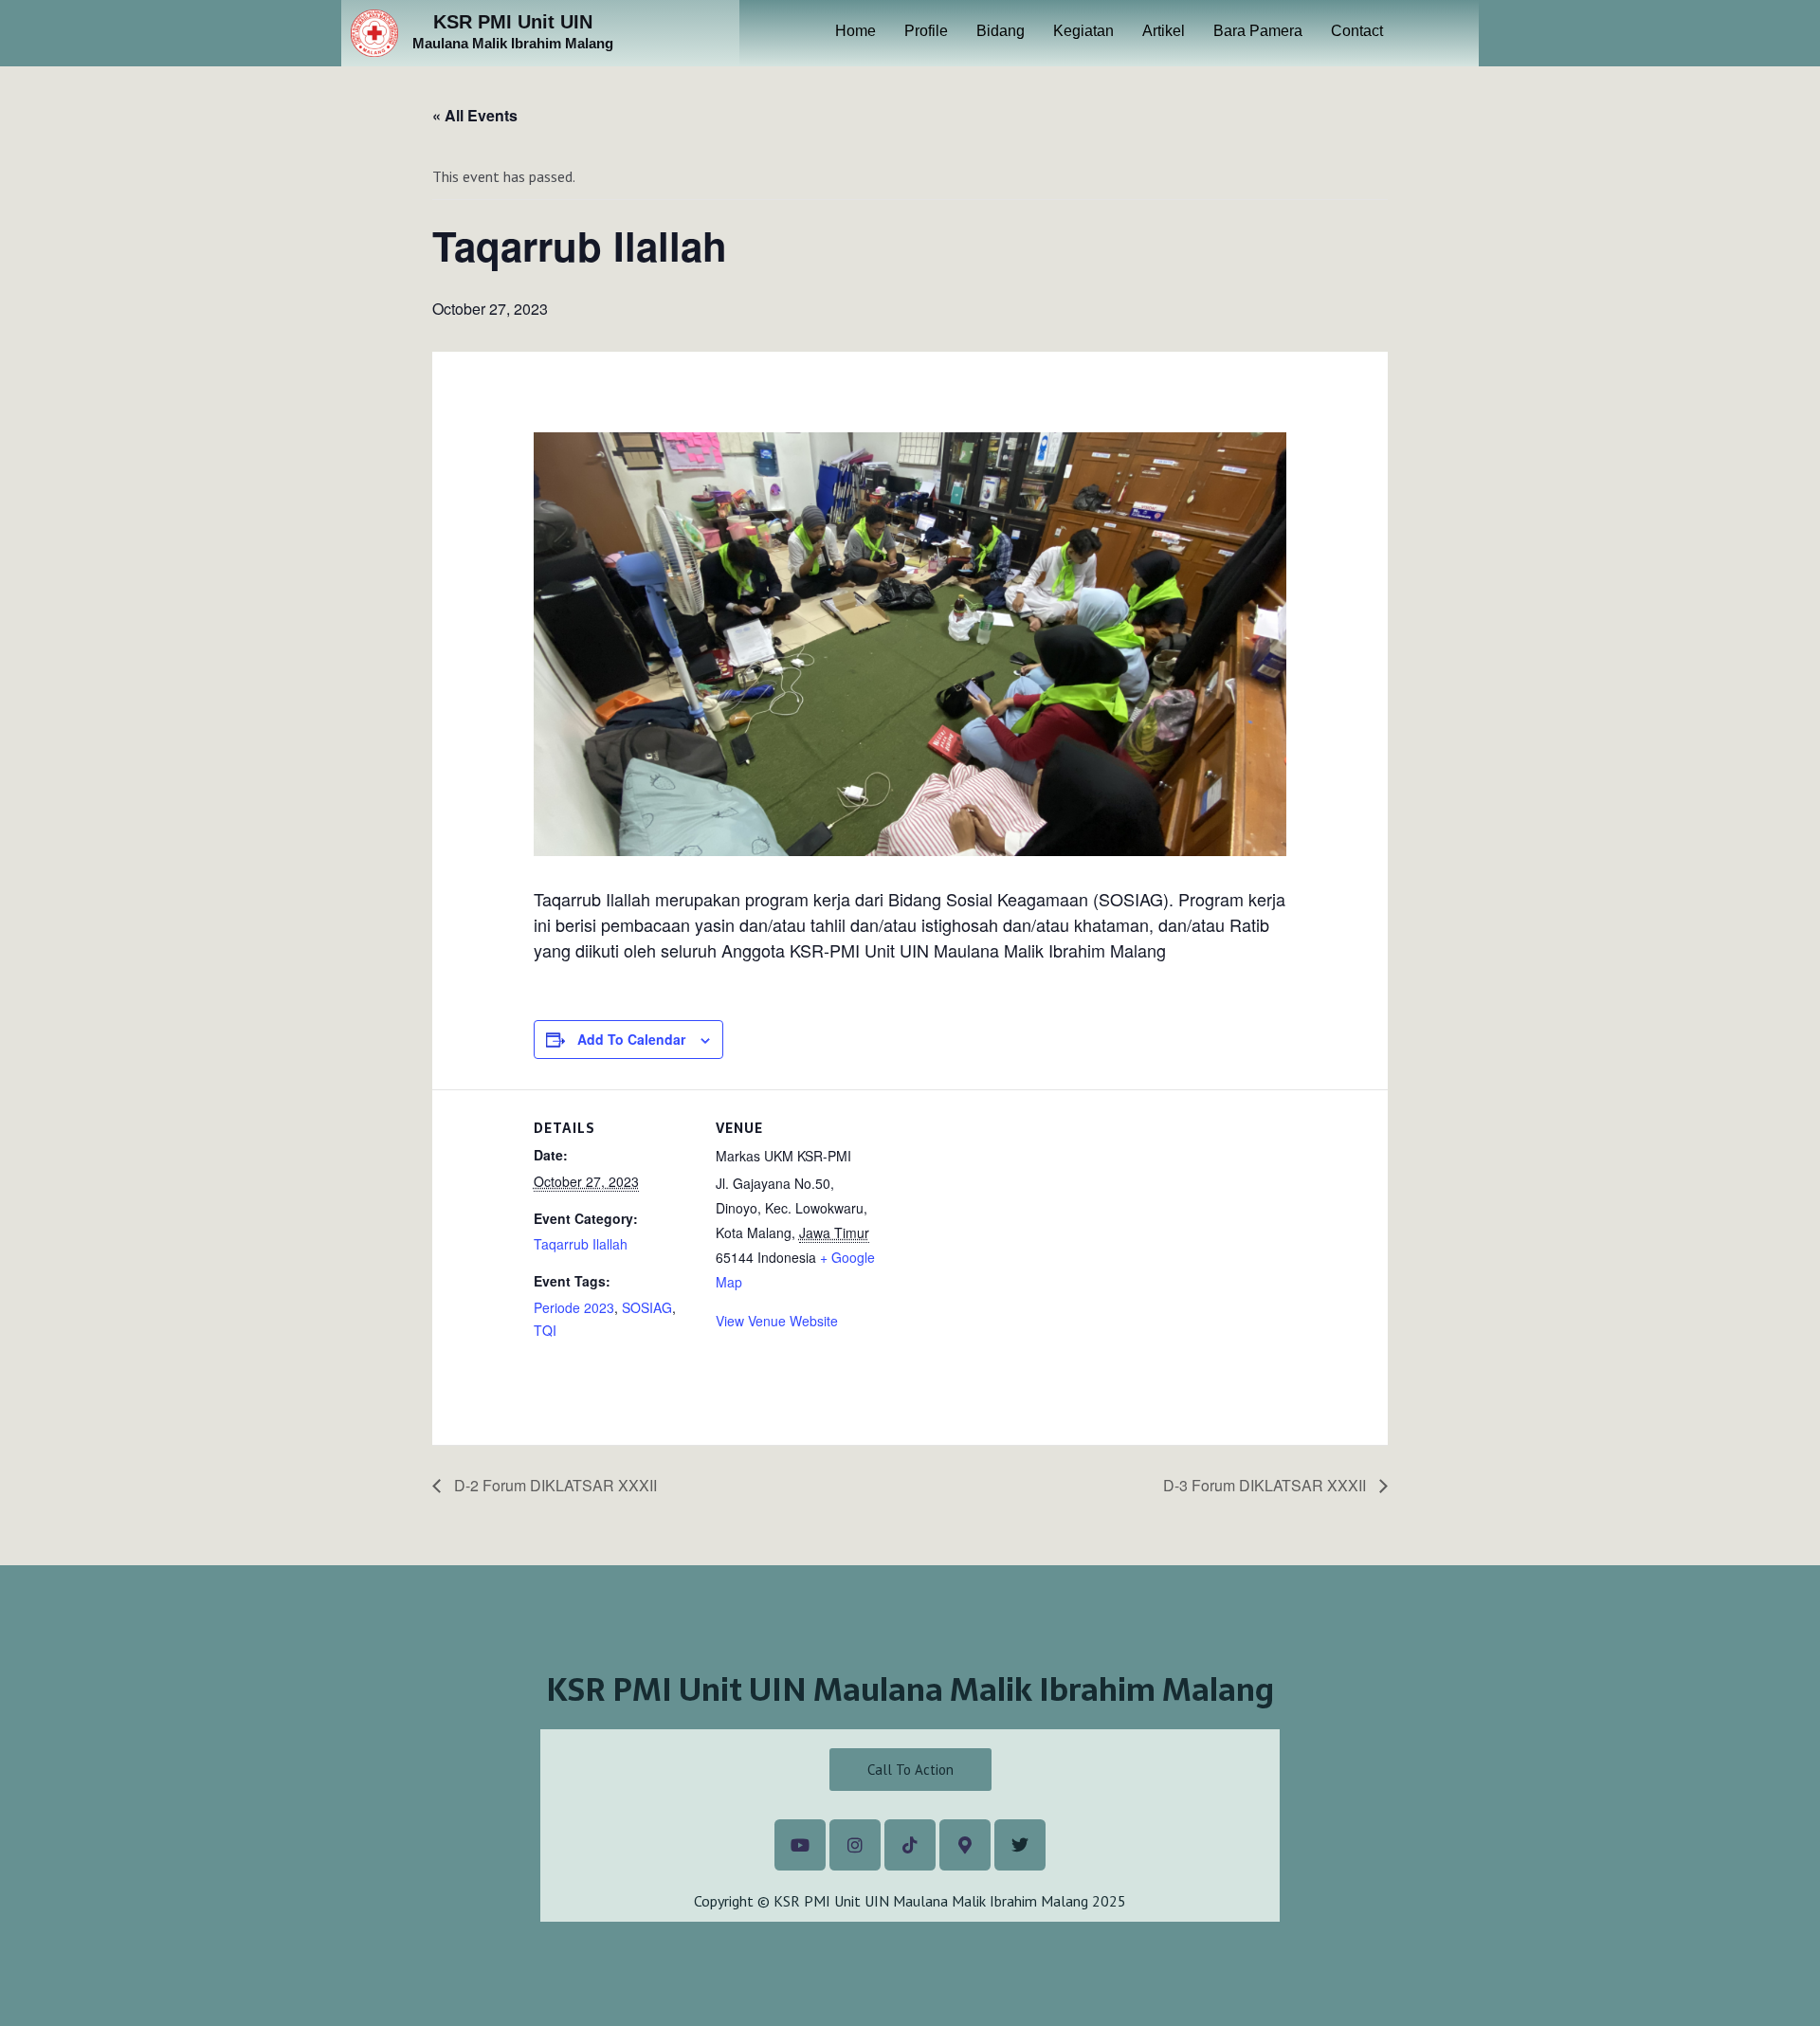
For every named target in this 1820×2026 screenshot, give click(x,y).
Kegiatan (1083, 31)
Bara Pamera (1258, 31)
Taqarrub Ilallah (581, 1244)
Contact (1357, 31)
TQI (545, 1330)
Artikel (1164, 31)
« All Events (475, 115)
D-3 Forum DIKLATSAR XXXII (1266, 1485)
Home (855, 31)
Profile (926, 31)
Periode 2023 (574, 1307)
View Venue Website (777, 1321)
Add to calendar (631, 1039)
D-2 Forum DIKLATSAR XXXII (554, 1485)
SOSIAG (647, 1307)
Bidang (1001, 31)
